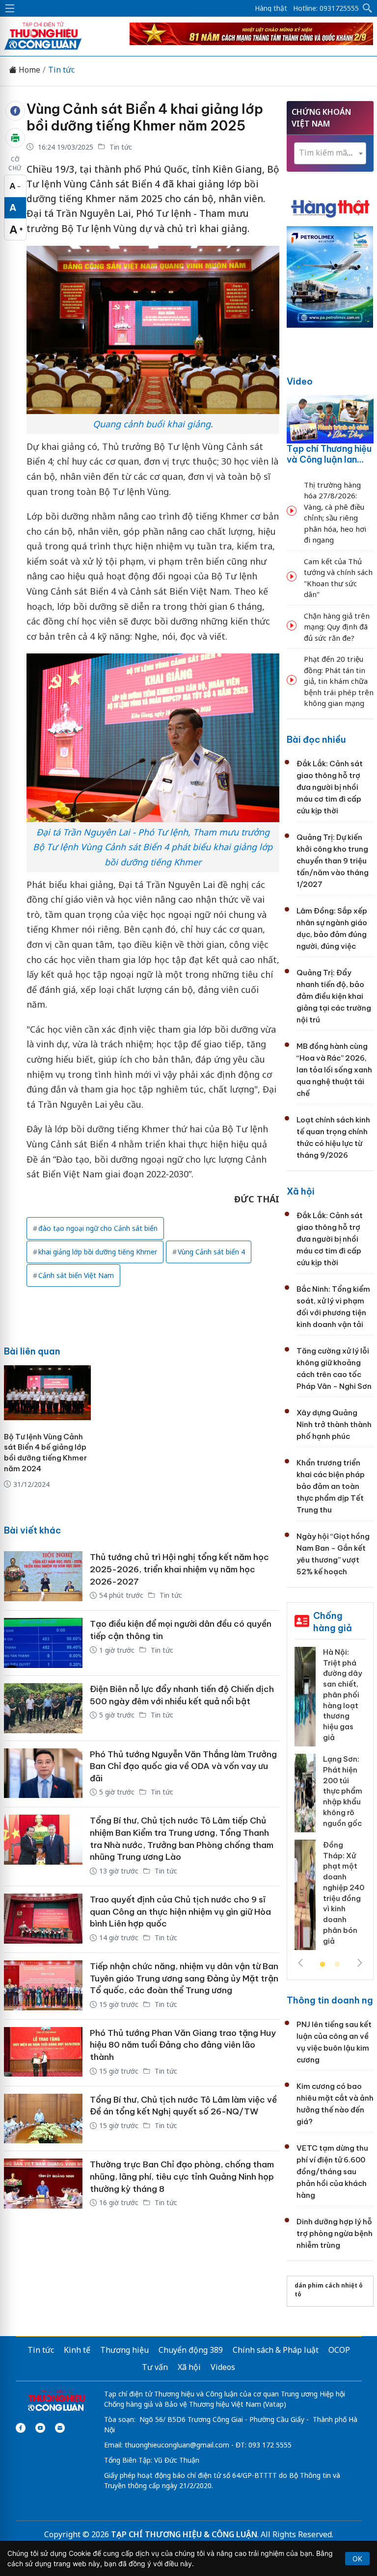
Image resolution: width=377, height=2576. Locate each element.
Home (28, 70)
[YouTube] (40, 2428)
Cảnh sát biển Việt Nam (76, 1275)
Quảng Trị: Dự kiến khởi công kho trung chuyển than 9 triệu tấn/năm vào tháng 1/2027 (333, 861)
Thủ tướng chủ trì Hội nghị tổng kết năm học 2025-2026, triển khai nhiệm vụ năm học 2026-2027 (179, 1569)
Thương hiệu (124, 2350)
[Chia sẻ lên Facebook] (15, 111)
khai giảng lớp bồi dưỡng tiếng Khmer (98, 1252)
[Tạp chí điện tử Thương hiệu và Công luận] (56, 2401)
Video (300, 381)
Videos (223, 2367)
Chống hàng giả (333, 1622)
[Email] (60, 2428)
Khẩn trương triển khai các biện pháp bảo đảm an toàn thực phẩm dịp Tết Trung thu (331, 1486)
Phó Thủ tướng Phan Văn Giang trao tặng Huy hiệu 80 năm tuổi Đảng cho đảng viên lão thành (183, 2045)
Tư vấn (155, 2367)
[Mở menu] (10, 8)
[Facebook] (21, 2428)
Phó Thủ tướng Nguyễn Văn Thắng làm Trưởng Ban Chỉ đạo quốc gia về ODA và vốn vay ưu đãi (183, 1766)
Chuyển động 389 (191, 2350)
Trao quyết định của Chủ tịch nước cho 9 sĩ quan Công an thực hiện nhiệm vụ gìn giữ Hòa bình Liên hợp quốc (180, 1912)
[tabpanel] (330, 1802)
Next (360, 1963)
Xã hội (301, 1191)
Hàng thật (271, 8)
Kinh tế (77, 2350)
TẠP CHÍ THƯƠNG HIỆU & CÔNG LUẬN (184, 2534)
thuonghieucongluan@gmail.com (177, 2445)
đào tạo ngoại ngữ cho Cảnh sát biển (98, 1228)
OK (357, 2559)
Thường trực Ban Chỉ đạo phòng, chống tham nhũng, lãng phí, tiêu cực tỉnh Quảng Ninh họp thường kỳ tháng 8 (182, 2176)
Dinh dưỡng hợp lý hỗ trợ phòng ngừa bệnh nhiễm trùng (335, 2233)
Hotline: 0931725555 (326, 8)
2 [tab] (337, 1965)
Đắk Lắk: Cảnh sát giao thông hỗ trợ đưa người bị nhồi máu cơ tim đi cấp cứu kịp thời (330, 787)
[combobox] (330, 153)
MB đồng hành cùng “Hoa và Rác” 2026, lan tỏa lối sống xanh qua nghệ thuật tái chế (334, 1070)
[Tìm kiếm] (368, 8)
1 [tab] (323, 1965)
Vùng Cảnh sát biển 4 (211, 1252)
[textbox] (330, 153)
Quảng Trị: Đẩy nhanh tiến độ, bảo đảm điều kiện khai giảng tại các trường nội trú (334, 996)
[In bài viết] (15, 138)
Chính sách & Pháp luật (276, 2350)
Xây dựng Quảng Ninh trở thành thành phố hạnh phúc (334, 1424)
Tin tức (61, 70)
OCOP (339, 2350)
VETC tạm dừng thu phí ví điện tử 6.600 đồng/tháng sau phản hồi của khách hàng (332, 2172)
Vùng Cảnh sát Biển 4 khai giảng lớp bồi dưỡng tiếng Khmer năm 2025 (145, 117)
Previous (300, 1963)
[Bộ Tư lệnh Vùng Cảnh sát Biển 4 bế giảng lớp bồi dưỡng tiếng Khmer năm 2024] (47, 1393)
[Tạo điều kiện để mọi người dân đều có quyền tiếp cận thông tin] (43, 1643)
